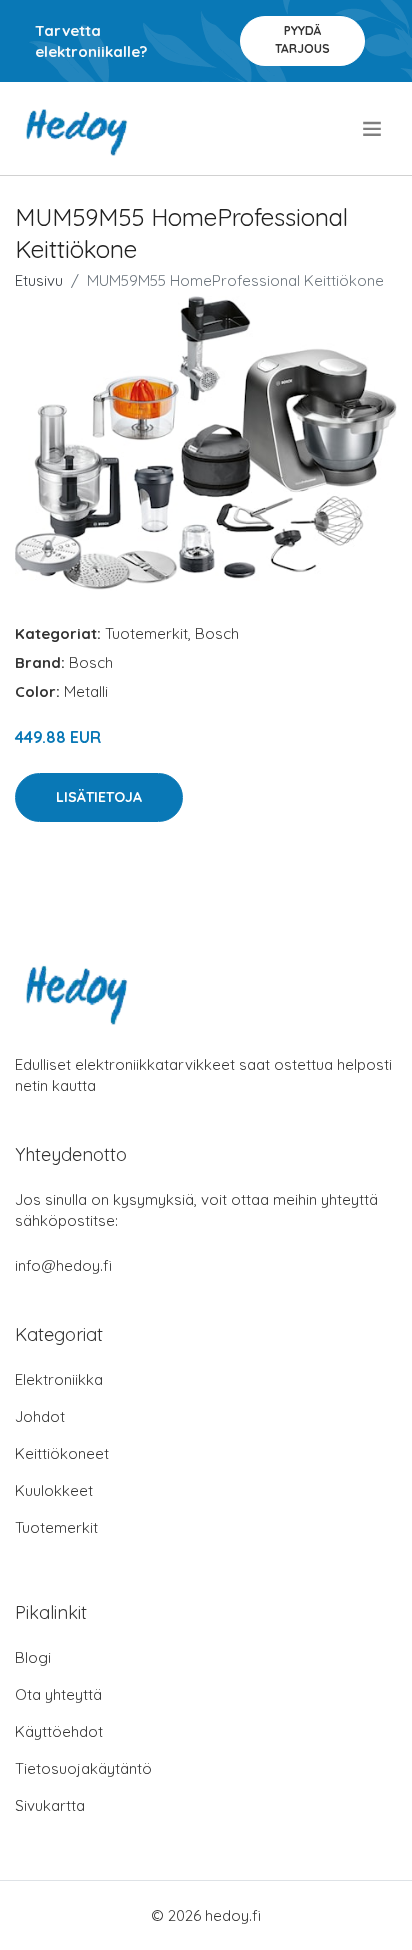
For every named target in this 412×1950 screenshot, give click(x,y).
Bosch (217, 633)
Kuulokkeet (54, 1490)
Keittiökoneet (62, 1453)
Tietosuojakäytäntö (83, 1768)
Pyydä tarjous (302, 39)
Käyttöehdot (59, 1731)
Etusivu (39, 280)
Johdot (40, 1416)
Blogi (33, 1657)
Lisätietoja (99, 797)
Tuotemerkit (146, 633)
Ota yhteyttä (58, 1694)
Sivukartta (50, 1805)
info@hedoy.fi (63, 1265)
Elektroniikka (59, 1379)
